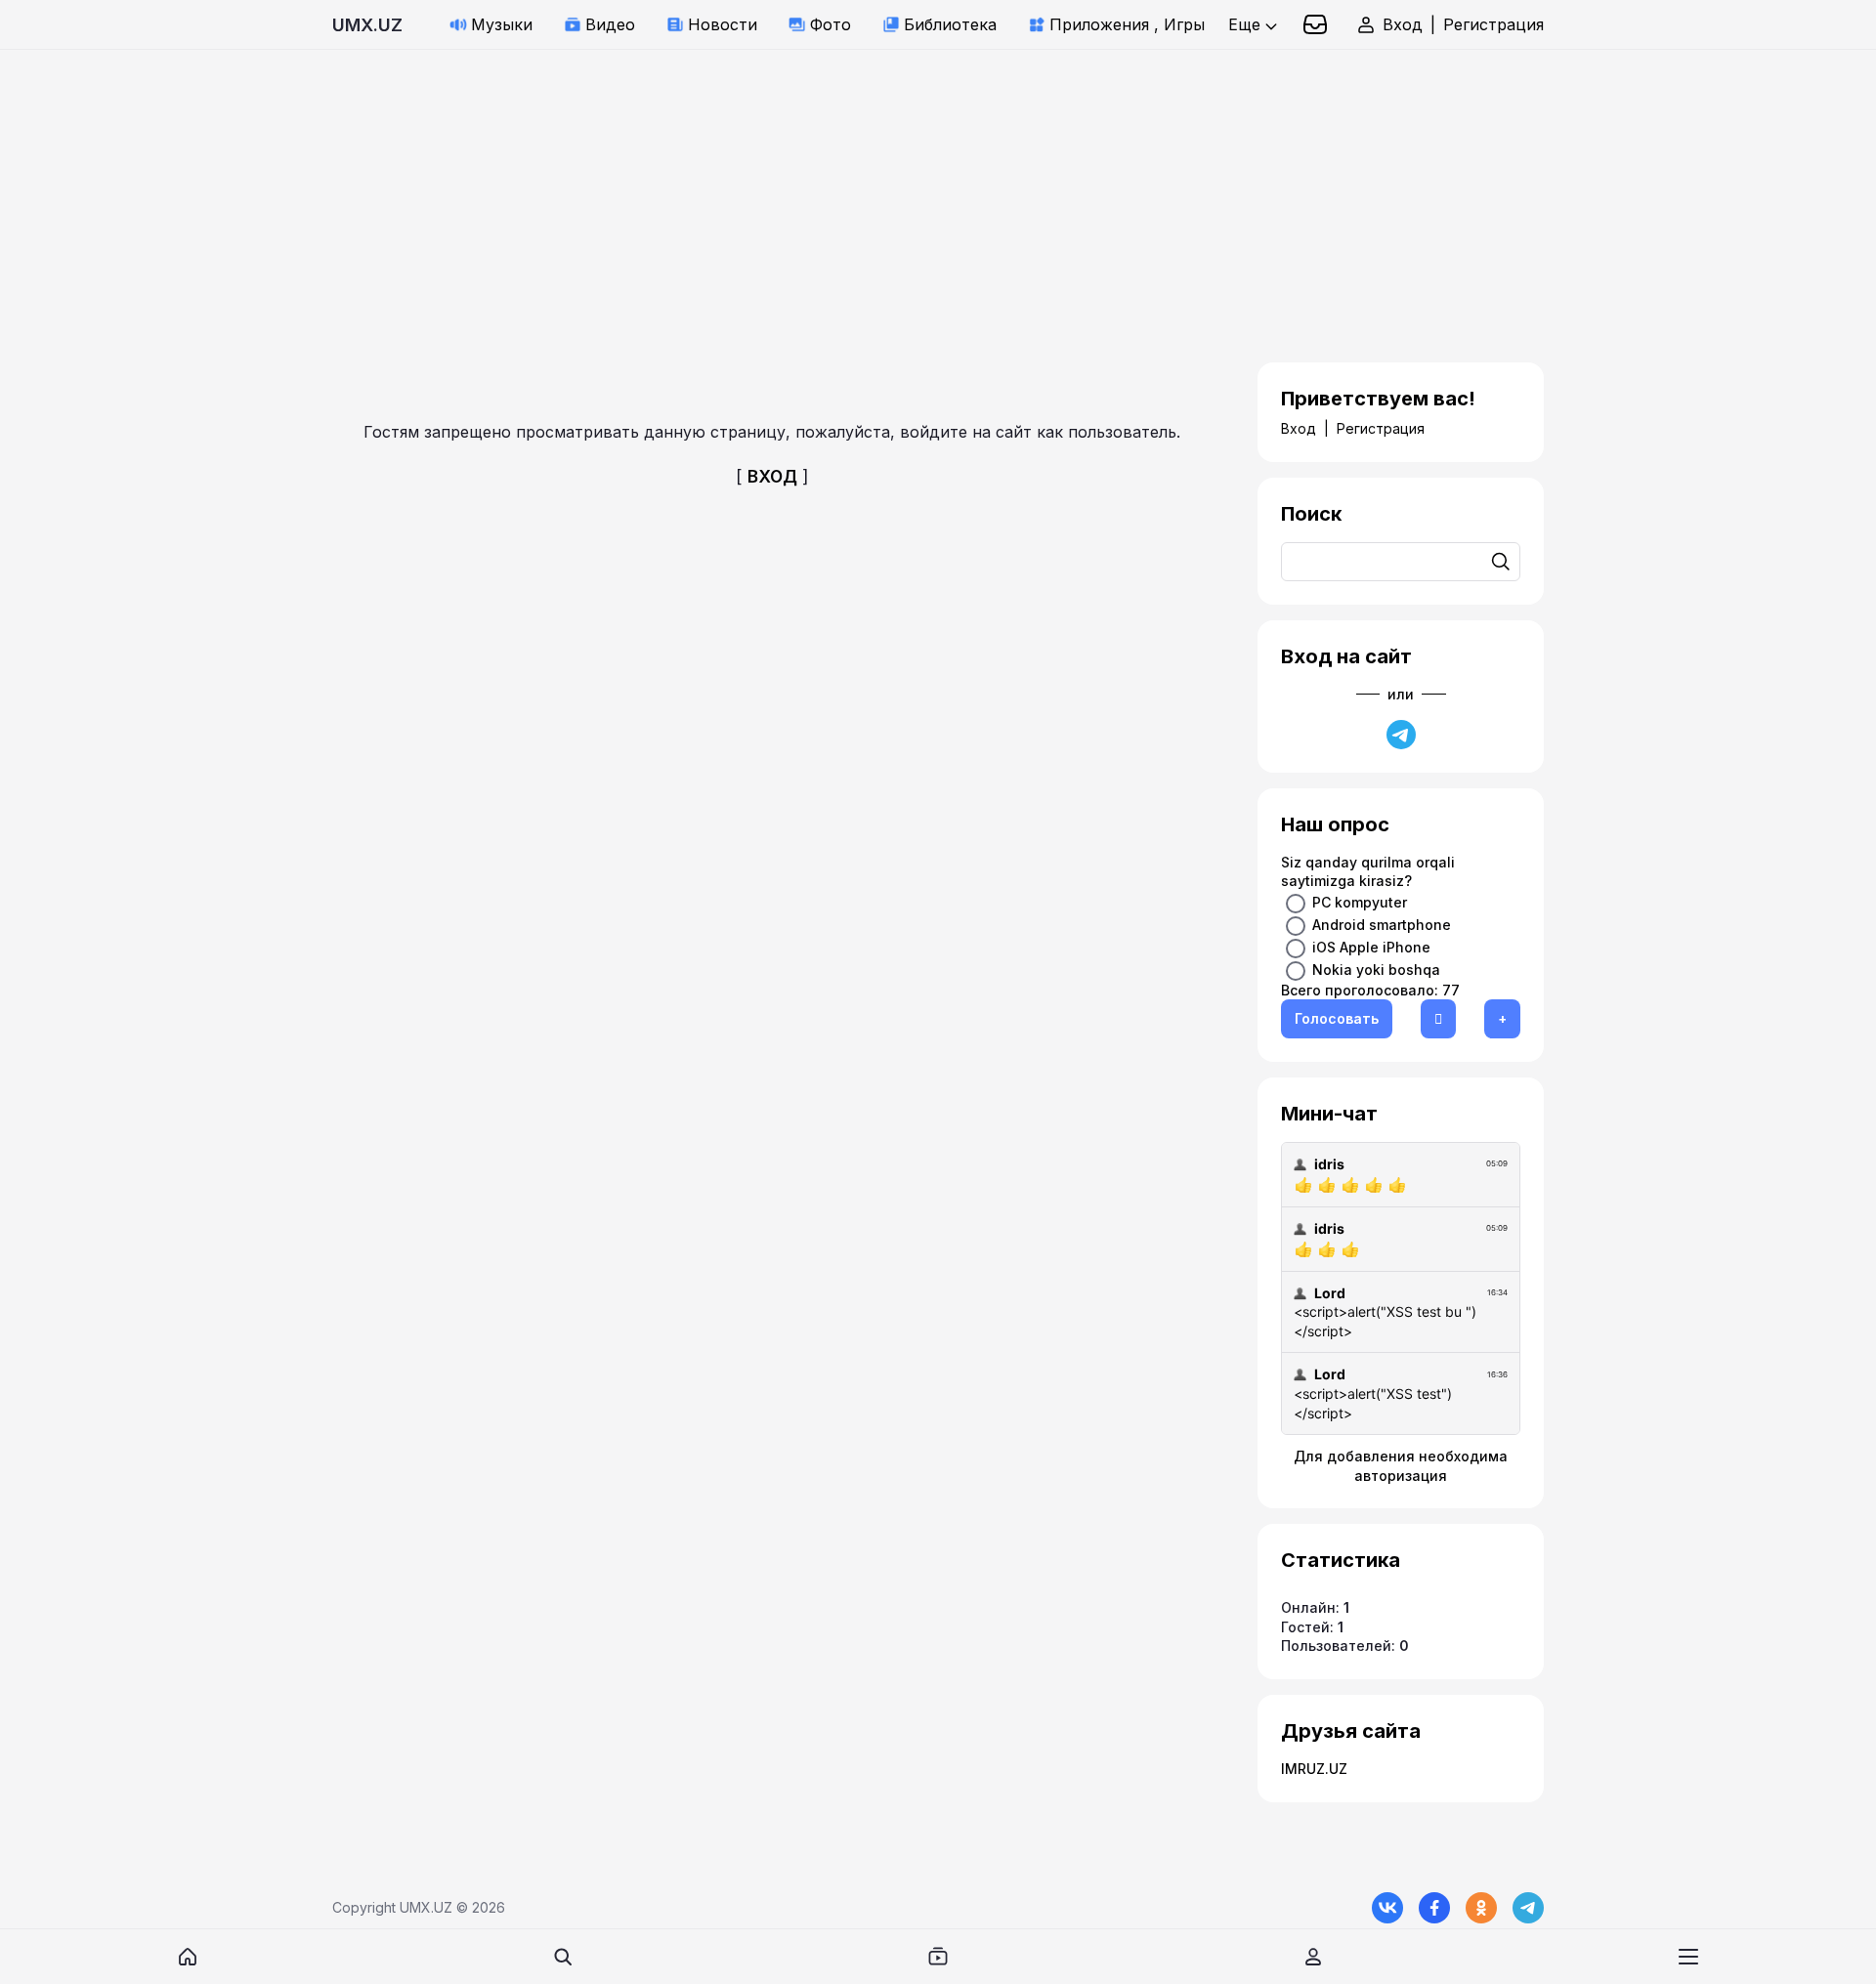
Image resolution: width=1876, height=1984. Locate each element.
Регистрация (1493, 24)
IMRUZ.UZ (1314, 1769)
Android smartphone (1382, 924)
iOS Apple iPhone (1371, 946)
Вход (1403, 24)
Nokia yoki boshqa (1376, 969)
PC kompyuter (1360, 901)
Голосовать (1337, 1018)
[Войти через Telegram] (1401, 735)
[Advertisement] (586, 187)
